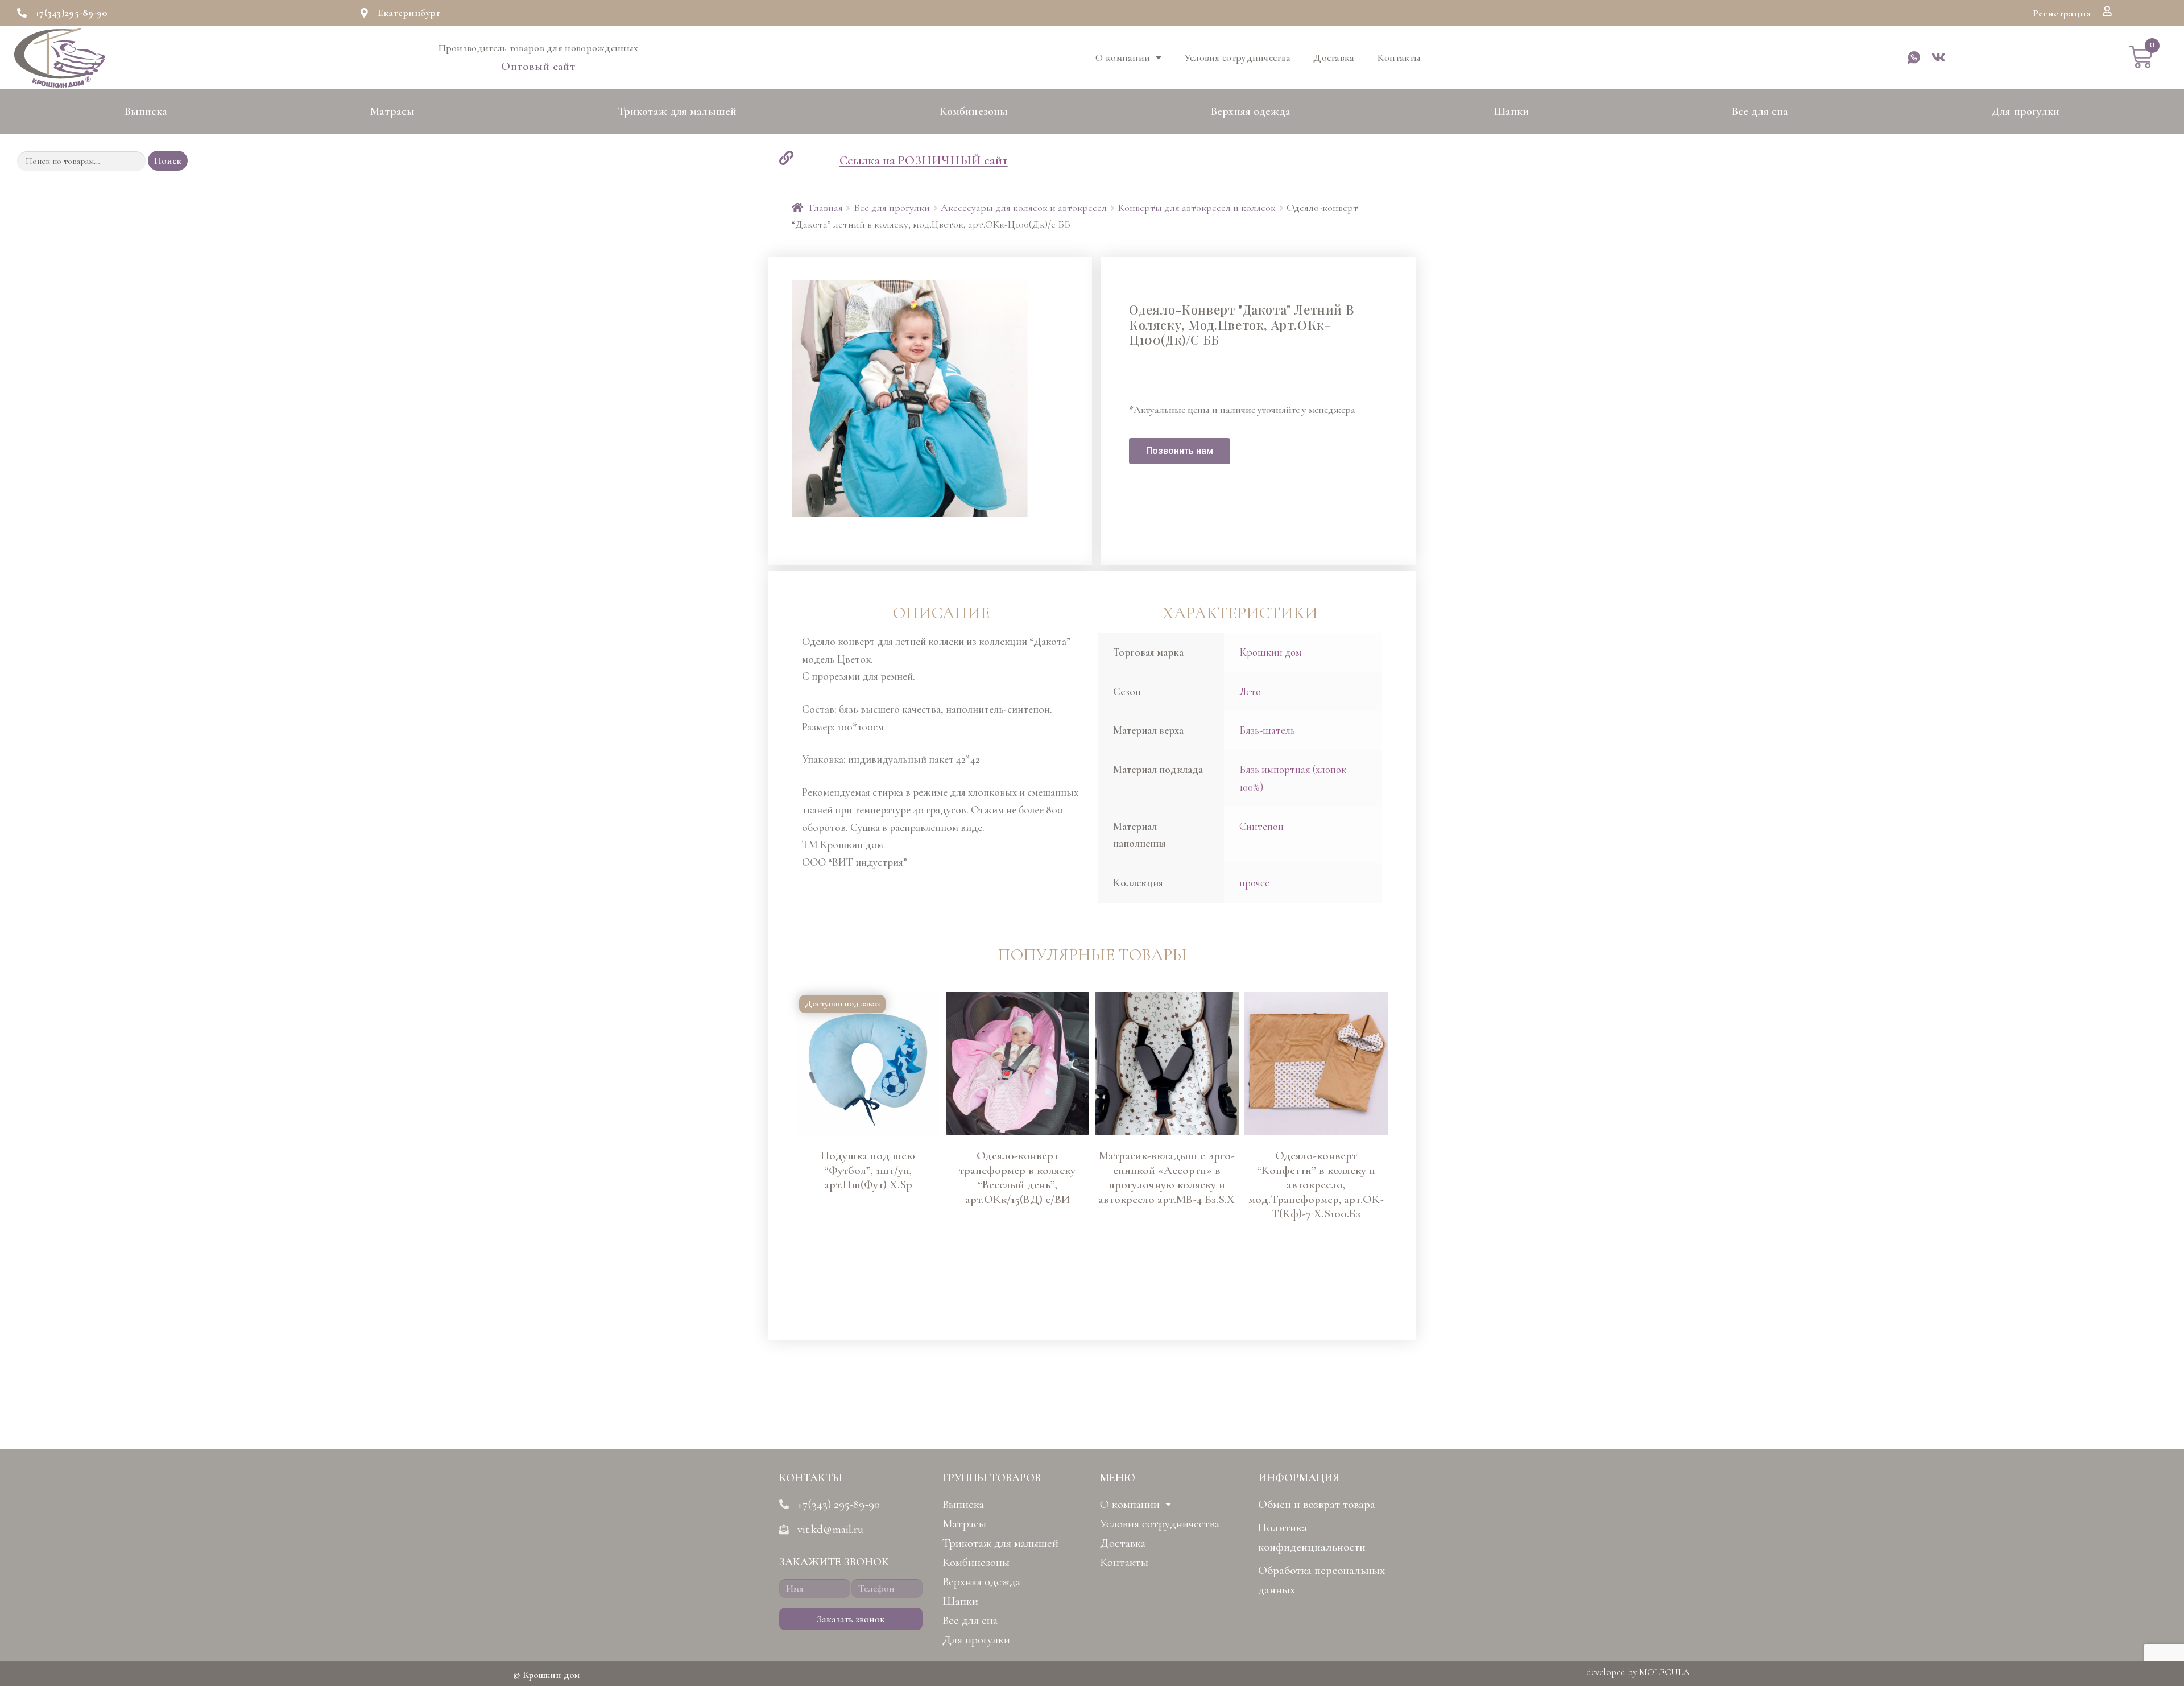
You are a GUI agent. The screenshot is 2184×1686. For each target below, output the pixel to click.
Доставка (1334, 57)
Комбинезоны (974, 111)
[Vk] (1939, 57)
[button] (2062, 13)
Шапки (1512, 111)
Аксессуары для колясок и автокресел (1024, 208)
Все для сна (1760, 111)
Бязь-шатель (1267, 730)
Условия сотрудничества (1238, 57)
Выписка (146, 111)
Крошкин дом (1271, 652)
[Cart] (2141, 57)
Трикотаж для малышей (677, 111)
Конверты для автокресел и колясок (1197, 208)
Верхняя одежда (1251, 111)
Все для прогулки (892, 208)
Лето (1250, 691)
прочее (1254, 883)
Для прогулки (2025, 111)
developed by (1638, 1672)
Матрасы (392, 111)
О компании (1123, 57)
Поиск (168, 161)
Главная (826, 208)
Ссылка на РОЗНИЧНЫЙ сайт (924, 160)
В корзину (814, 1282)
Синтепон (1261, 826)
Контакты (1399, 57)
